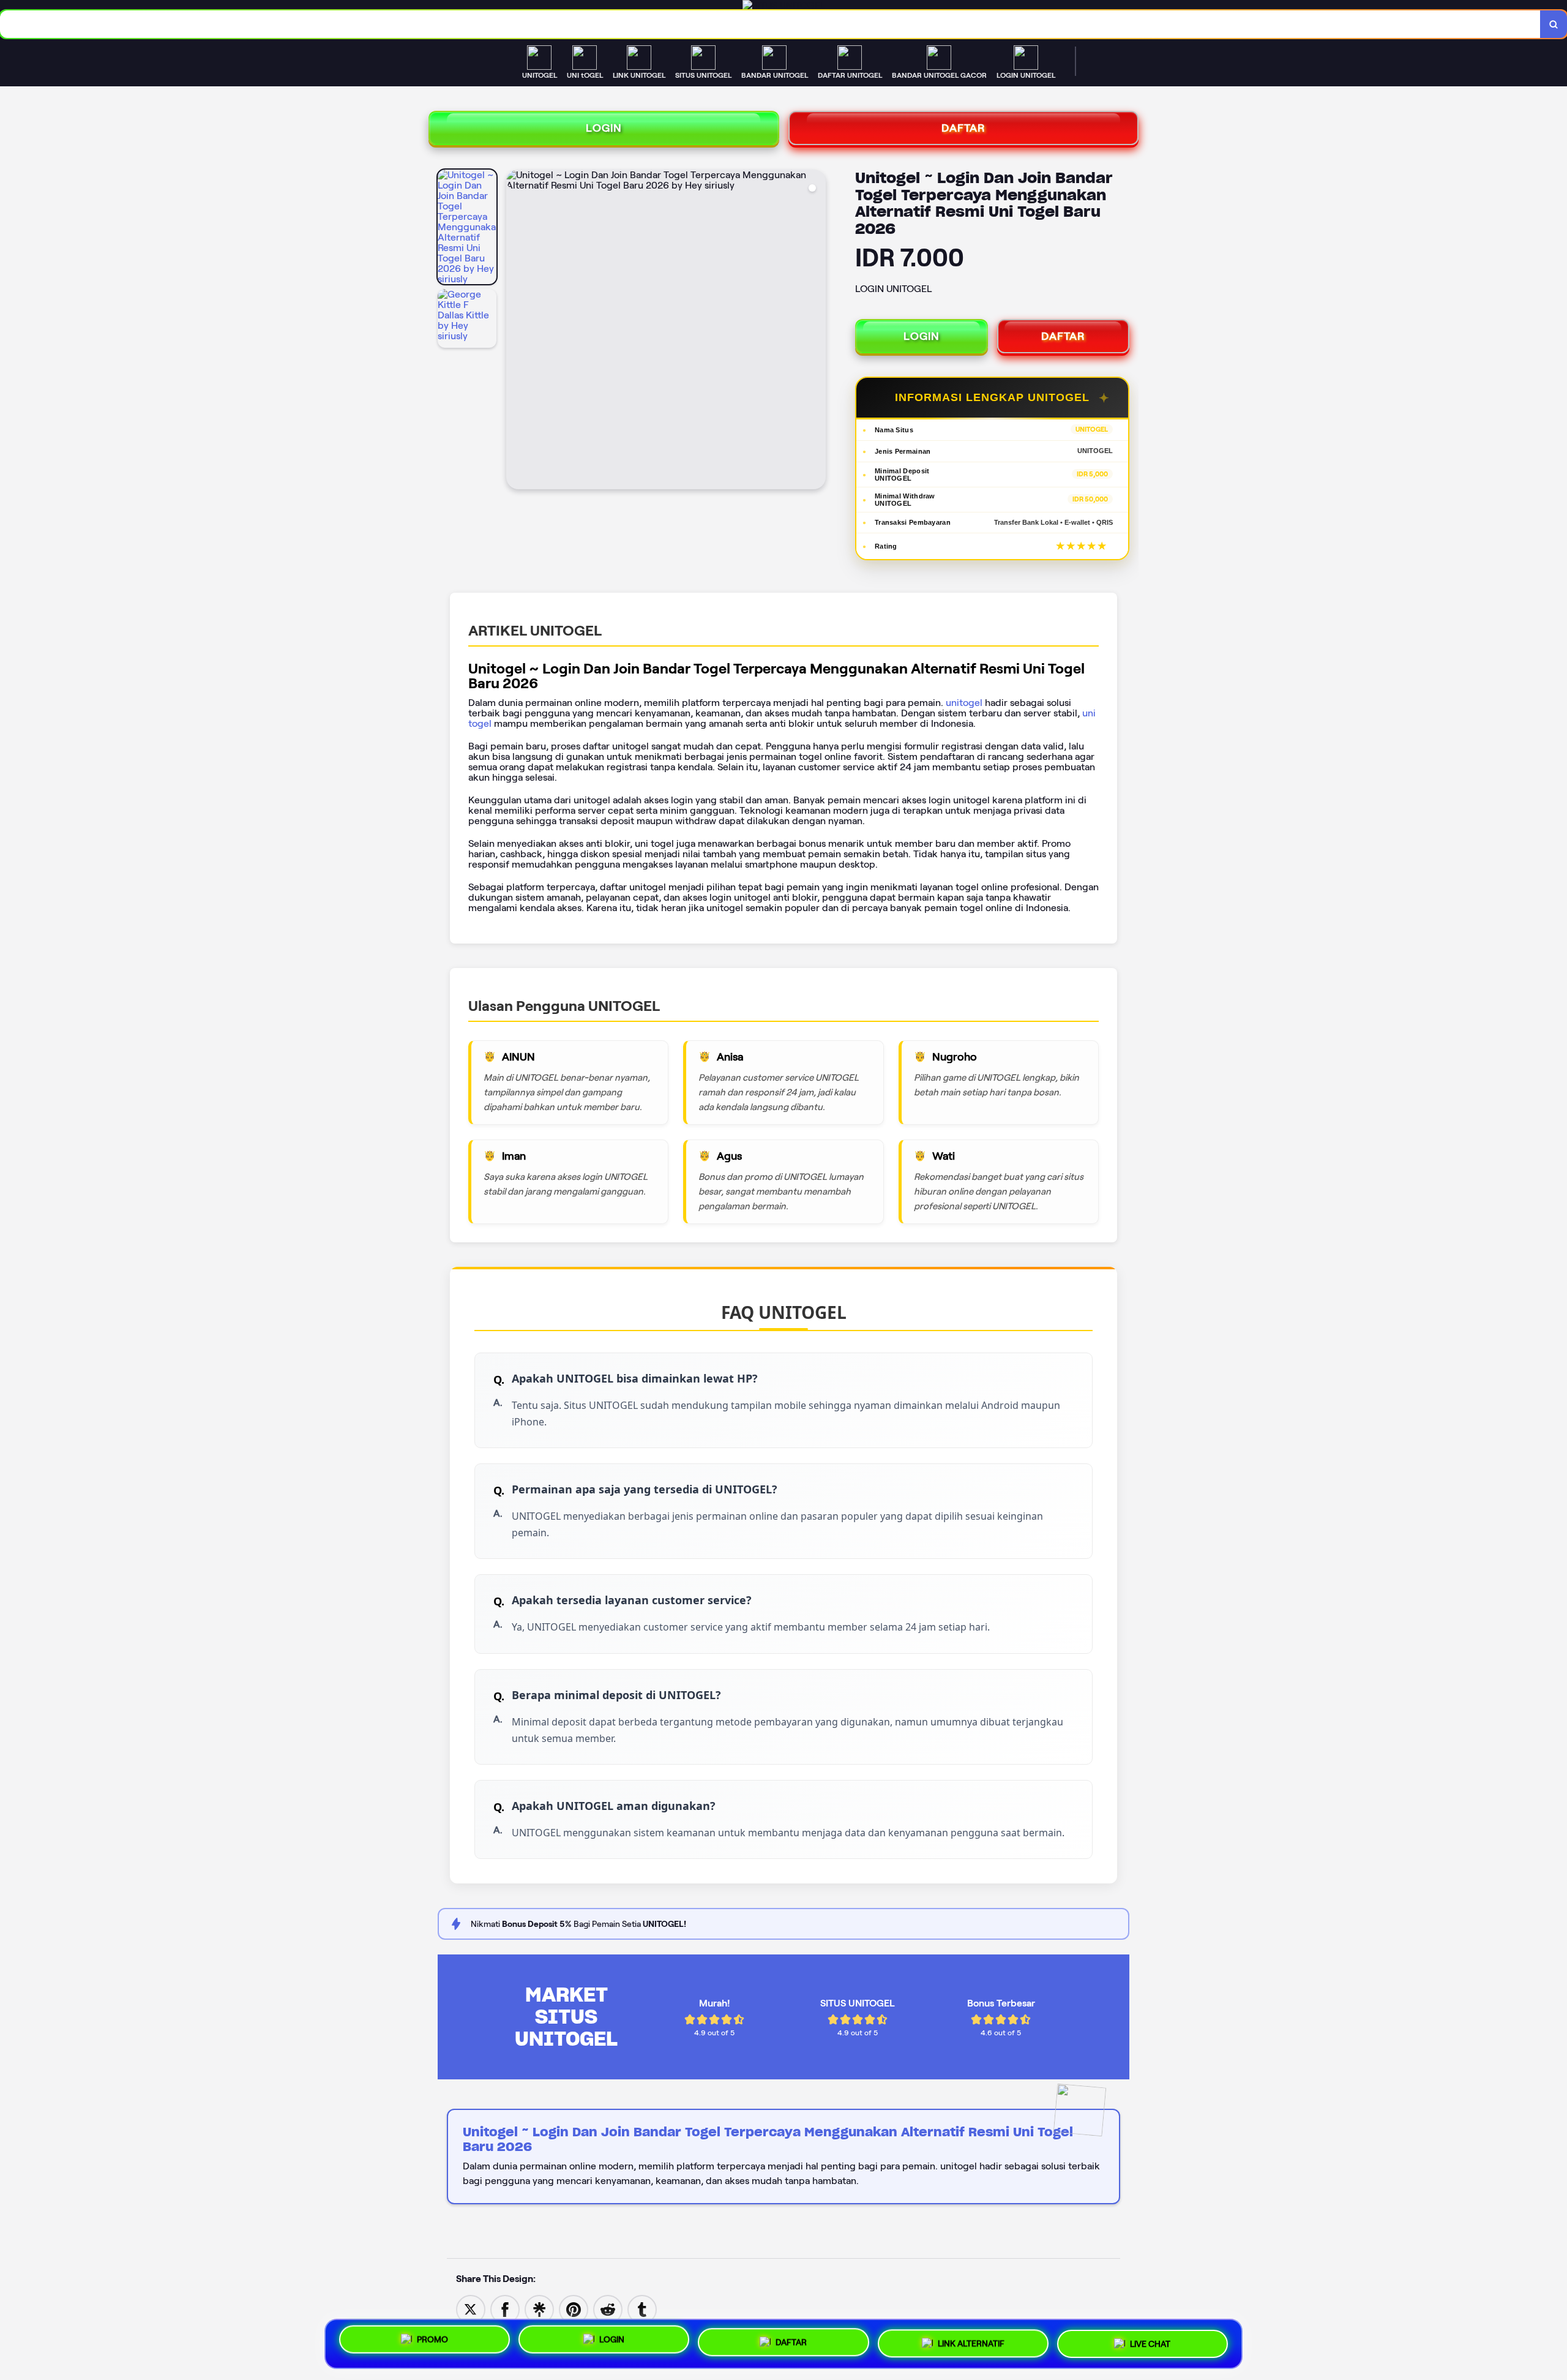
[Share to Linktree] (539, 2309)
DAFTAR (963, 128)
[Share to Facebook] (505, 2309)
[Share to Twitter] (471, 2309)
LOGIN (604, 128)
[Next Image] (816, 331)
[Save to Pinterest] (574, 2309)
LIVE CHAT (1150, 2340)
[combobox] (770, 24)
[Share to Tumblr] (642, 2309)
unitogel (964, 703)
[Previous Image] (516, 331)
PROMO (432, 2344)
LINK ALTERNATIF (971, 2341)
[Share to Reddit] (608, 2309)
